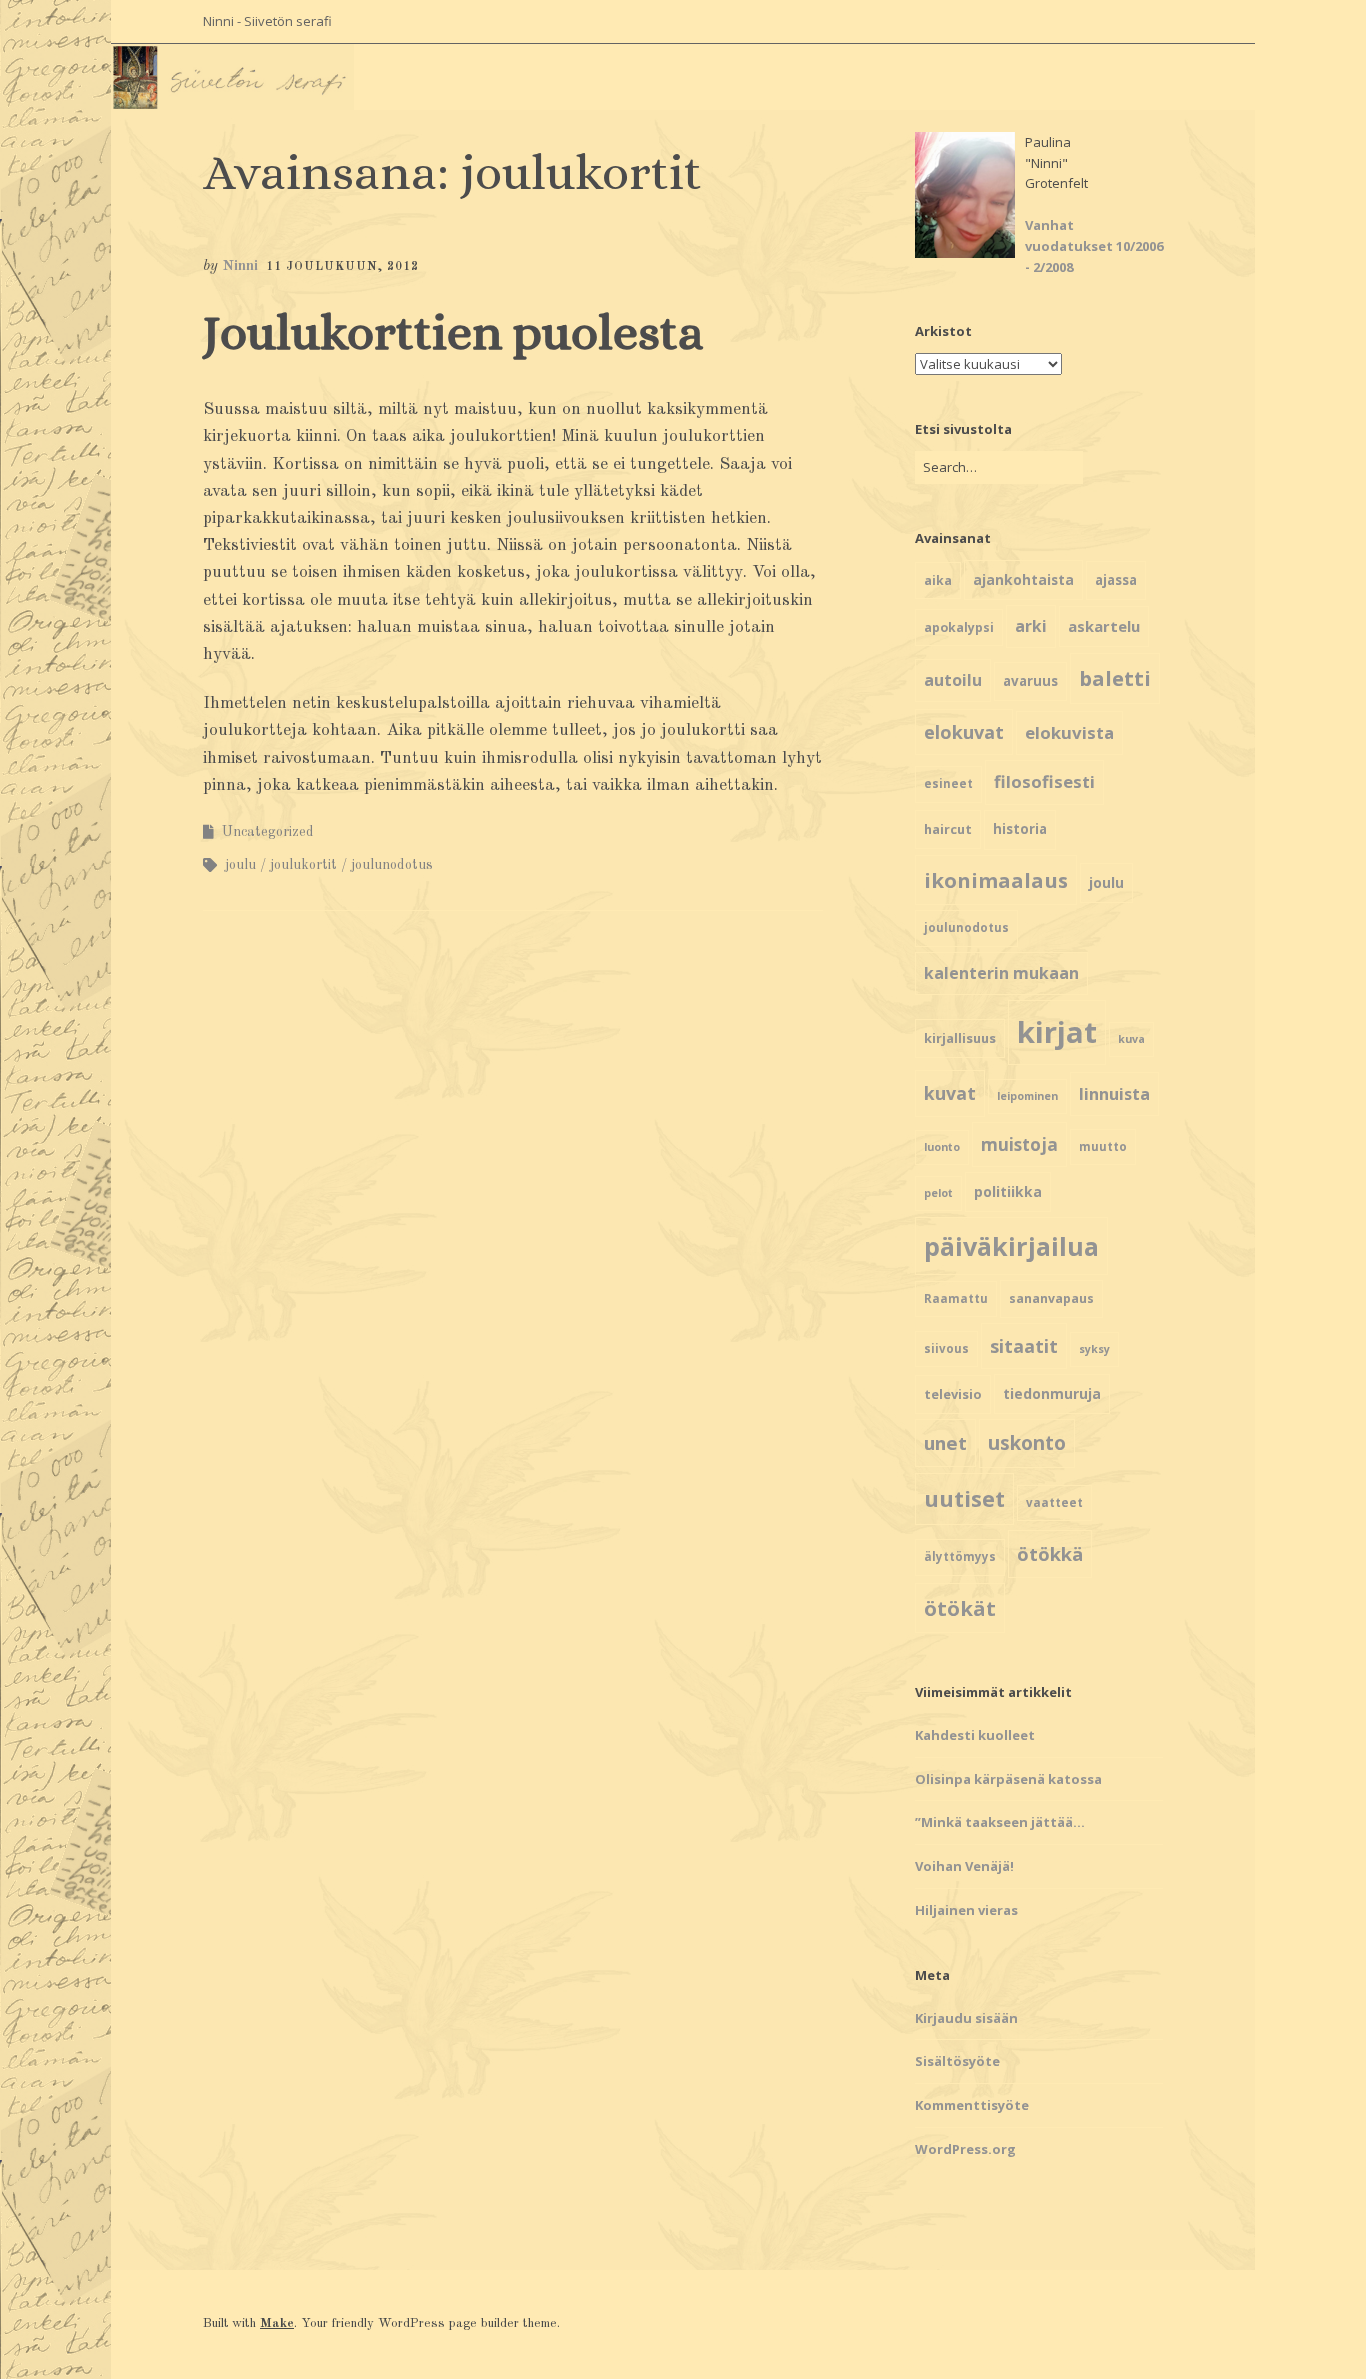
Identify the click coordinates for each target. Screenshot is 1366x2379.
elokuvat (964, 732)
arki (1031, 626)
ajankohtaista (1023, 579)
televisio (953, 1394)
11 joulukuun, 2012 (342, 267)
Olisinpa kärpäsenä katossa (1008, 1779)
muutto (1103, 1146)
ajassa (1116, 580)
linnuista (1114, 1094)
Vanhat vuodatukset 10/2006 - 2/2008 (1094, 246)
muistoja (1019, 1144)
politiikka (1008, 1191)
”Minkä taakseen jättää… (1000, 1822)
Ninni (240, 266)
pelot (938, 1193)
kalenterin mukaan (1001, 973)
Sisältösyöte (957, 2061)
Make (277, 2323)
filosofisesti (1044, 781)
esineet (948, 783)
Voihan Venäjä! (964, 1866)
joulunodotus (392, 865)
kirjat (1057, 1032)
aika (938, 580)
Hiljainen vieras (966, 1910)
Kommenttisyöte (972, 2105)
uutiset (964, 1498)
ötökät (960, 1608)
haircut (948, 829)
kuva (1131, 1039)
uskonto (1027, 1443)
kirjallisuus (960, 1038)
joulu (240, 865)
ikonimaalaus (996, 880)
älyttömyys (960, 1556)
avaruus (1030, 681)
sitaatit (1024, 1346)
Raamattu (956, 1298)
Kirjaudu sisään (966, 2018)
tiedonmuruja (1052, 1393)
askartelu (1104, 626)
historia (1020, 829)
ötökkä (1050, 1553)
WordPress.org (965, 2149)
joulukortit (303, 865)
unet (945, 1442)
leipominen (1027, 1096)
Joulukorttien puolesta (453, 332)
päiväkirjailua (1011, 1246)
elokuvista (1069, 732)
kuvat (950, 1093)
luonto (942, 1147)
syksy (1094, 1349)
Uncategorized (268, 832)
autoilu (953, 680)
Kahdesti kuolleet (975, 1735)
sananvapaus (1051, 1298)
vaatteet (1054, 1502)
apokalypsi (959, 627)
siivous (946, 1348)
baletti (1115, 678)
